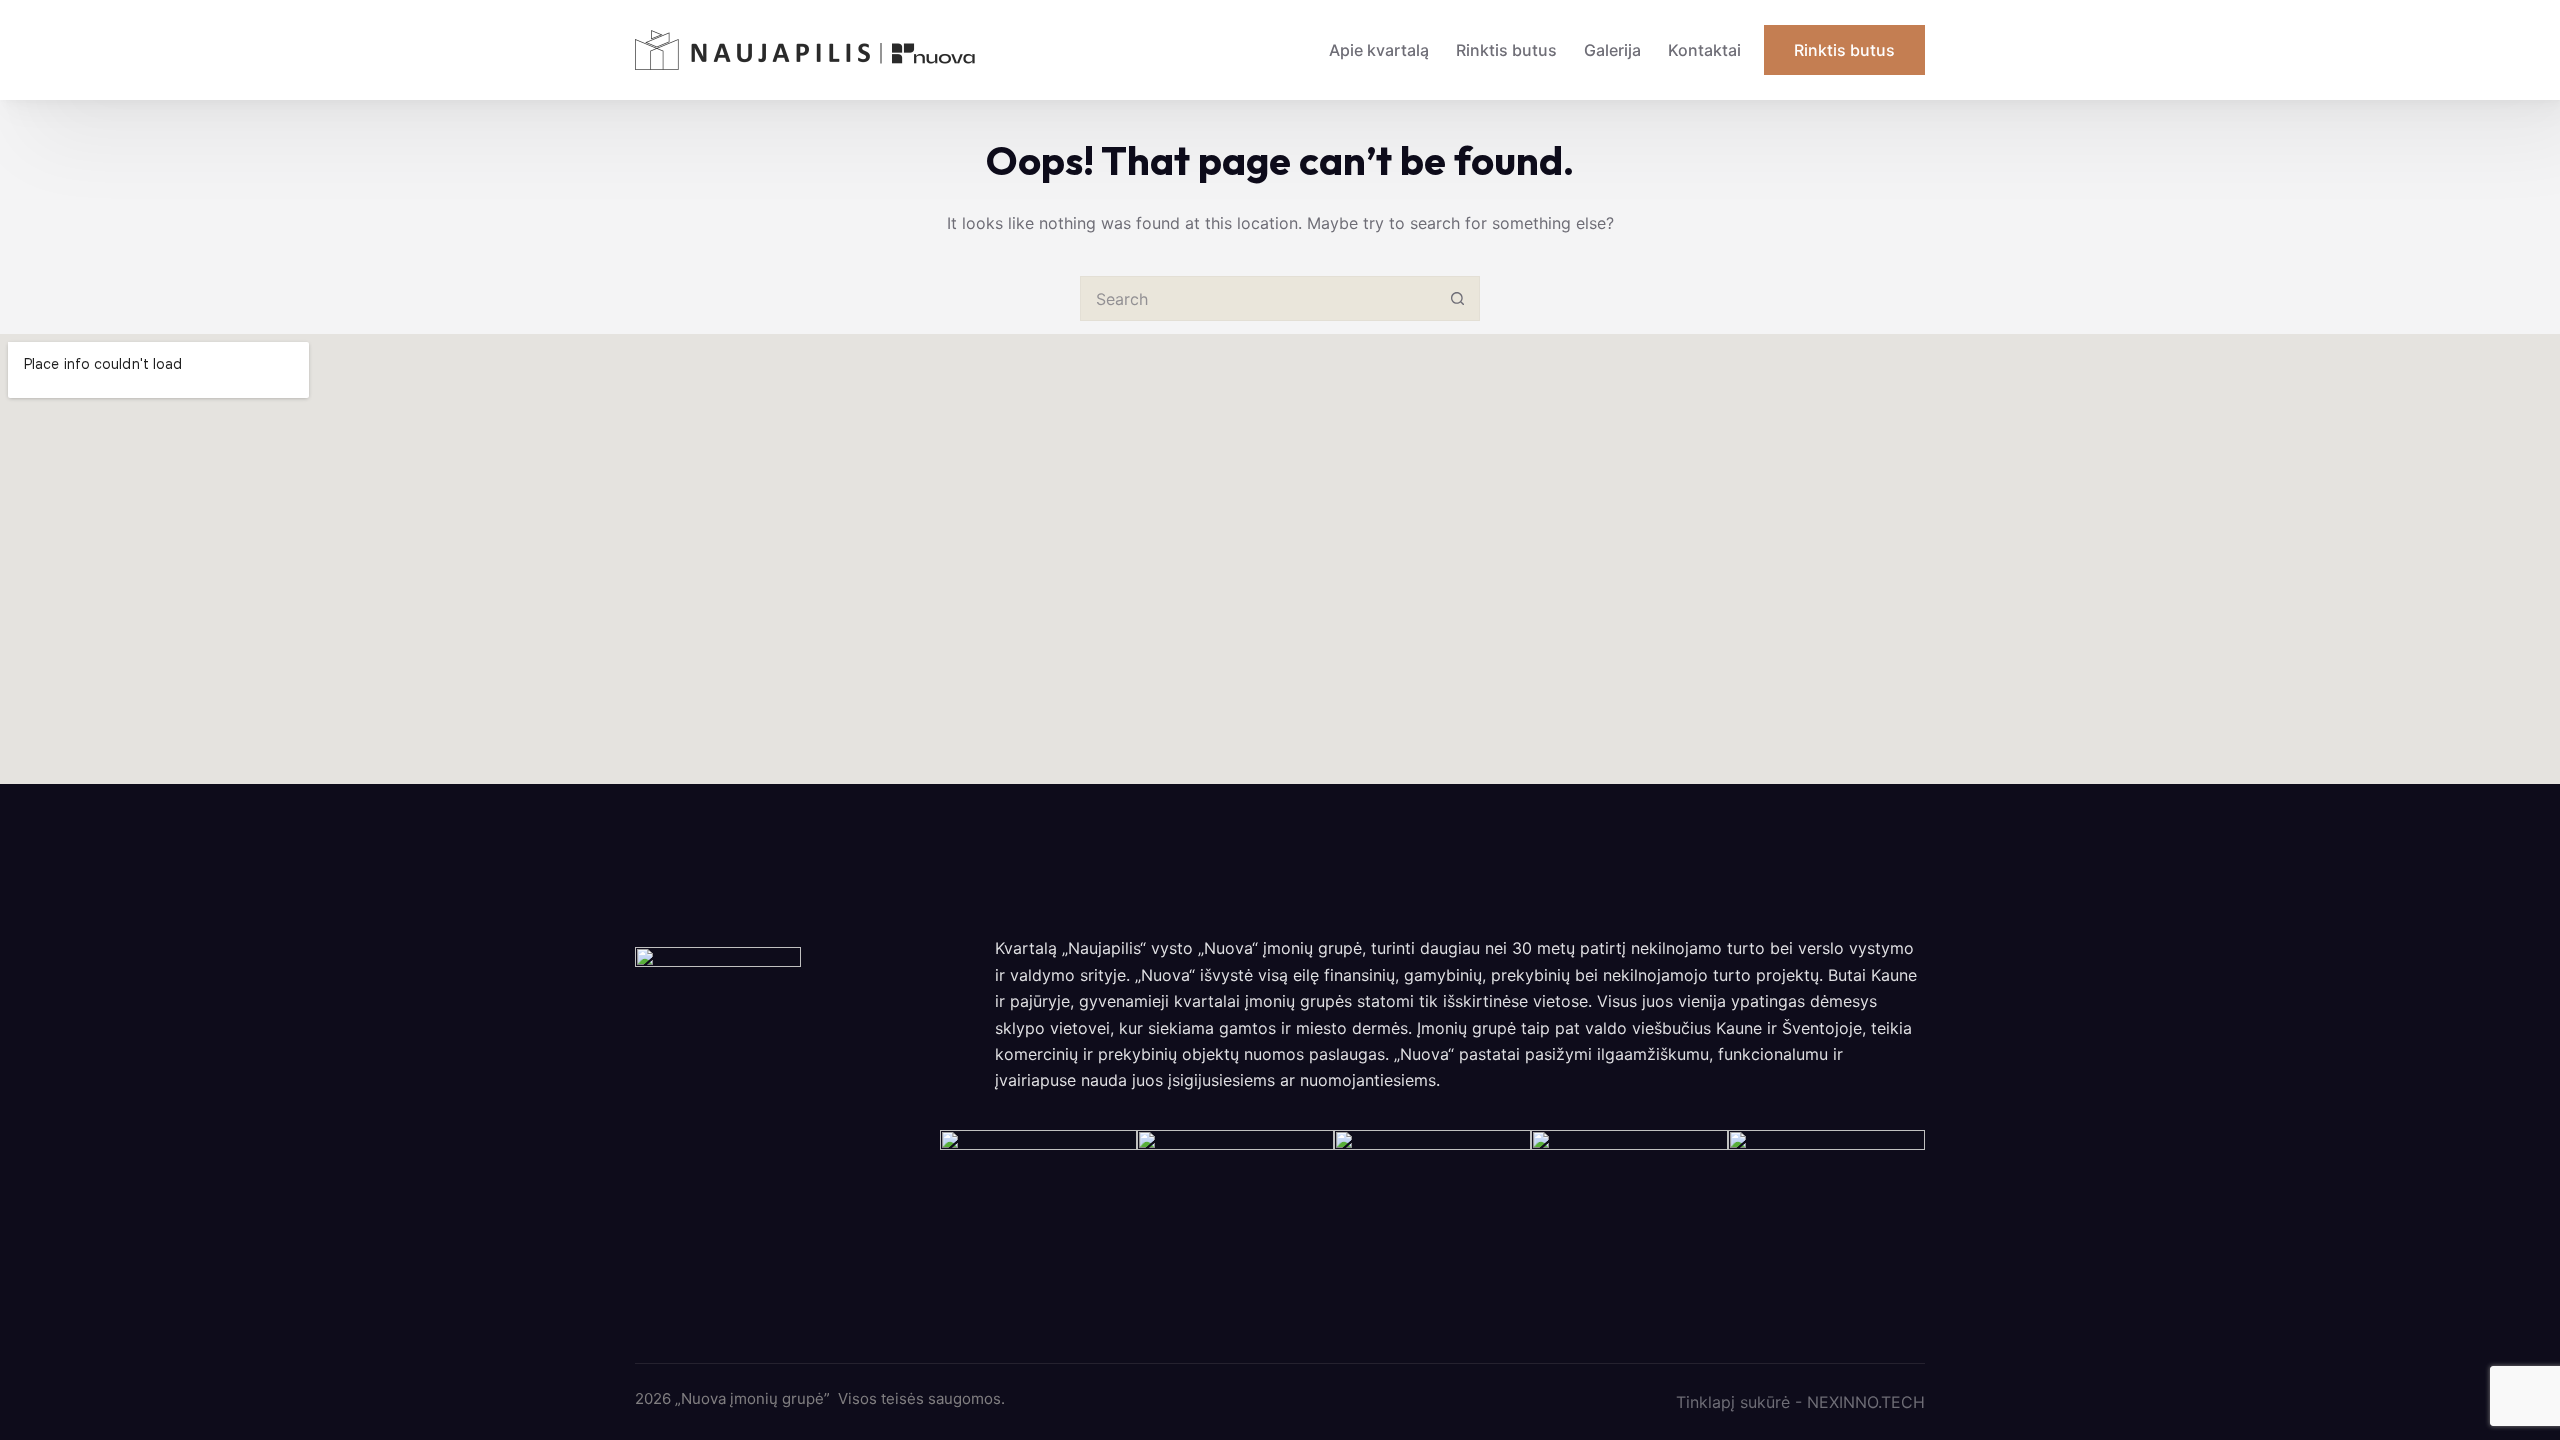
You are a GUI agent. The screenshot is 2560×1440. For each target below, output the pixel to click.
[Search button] (1457, 298)
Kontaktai (1704, 50)
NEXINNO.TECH (1866, 1402)
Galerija (1612, 50)
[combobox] (1258, 298)
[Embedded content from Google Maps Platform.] (1280, 559)
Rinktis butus (1506, 50)
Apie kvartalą (1379, 50)
